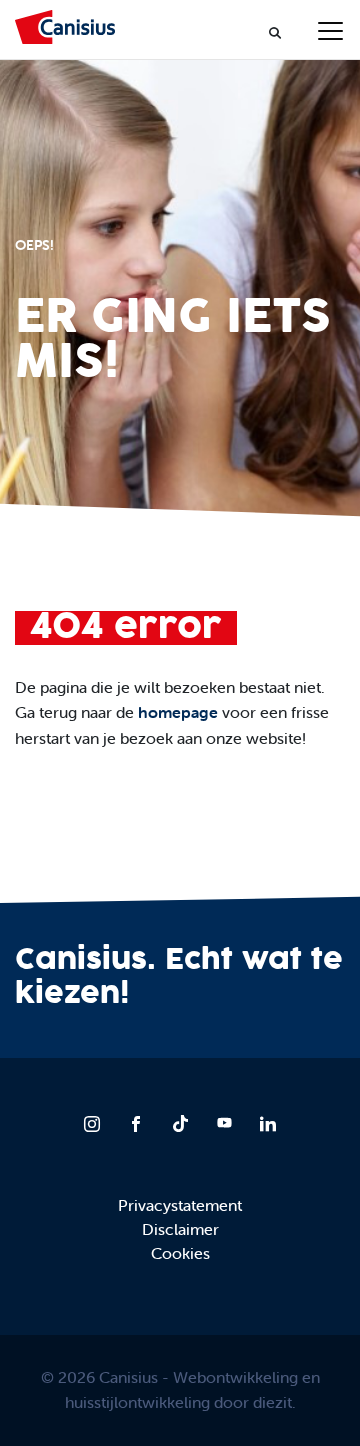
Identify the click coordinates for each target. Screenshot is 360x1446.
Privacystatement (180, 1205)
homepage (178, 712)
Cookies (180, 1253)
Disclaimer (180, 1229)
